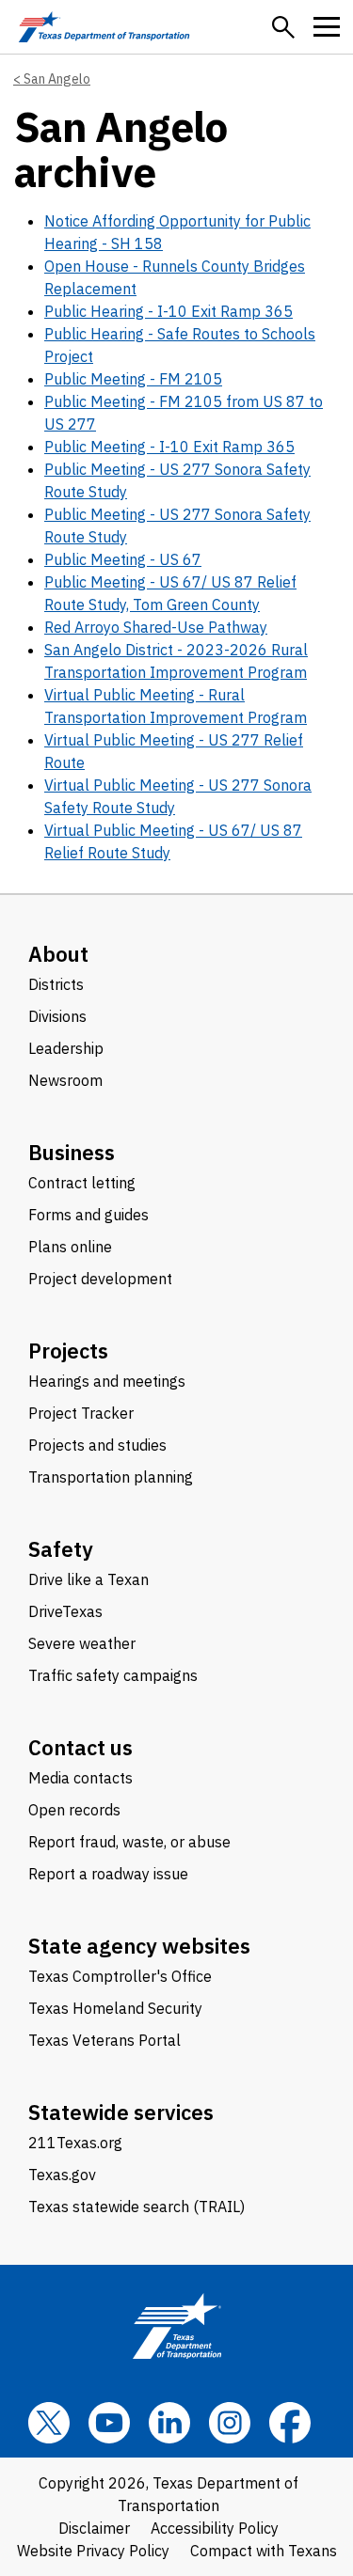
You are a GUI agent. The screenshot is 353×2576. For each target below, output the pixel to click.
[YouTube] (109, 2423)
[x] (49, 2423)
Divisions (57, 1016)
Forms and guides (88, 1215)
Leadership (66, 1048)
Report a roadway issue (108, 1874)
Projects (68, 1351)
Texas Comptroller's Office (120, 1976)
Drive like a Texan (88, 1579)
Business (72, 1152)
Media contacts (80, 1778)
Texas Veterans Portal (104, 2040)
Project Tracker (81, 1413)
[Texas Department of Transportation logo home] (104, 27)
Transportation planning (111, 1477)
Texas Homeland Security (115, 2008)
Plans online (70, 1247)
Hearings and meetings (107, 1381)
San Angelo (57, 79)
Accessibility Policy (215, 2528)
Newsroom (65, 1080)
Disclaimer (94, 2528)
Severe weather (82, 1643)
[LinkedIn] (169, 2423)
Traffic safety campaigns (113, 1675)
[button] (283, 27)
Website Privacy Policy (93, 2551)
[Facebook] (290, 2423)
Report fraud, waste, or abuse (129, 1842)
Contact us (80, 1747)
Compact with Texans (264, 2551)
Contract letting (82, 1183)
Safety (61, 1549)
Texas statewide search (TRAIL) (136, 2207)
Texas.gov (62, 2175)
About (58, 954)
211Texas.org (75, 2143)
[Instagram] (230, 2423)
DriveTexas (65, 1611)
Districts (56, 984)
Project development (100, 1279)
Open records (74, 1810)
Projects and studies (97, 1445)
